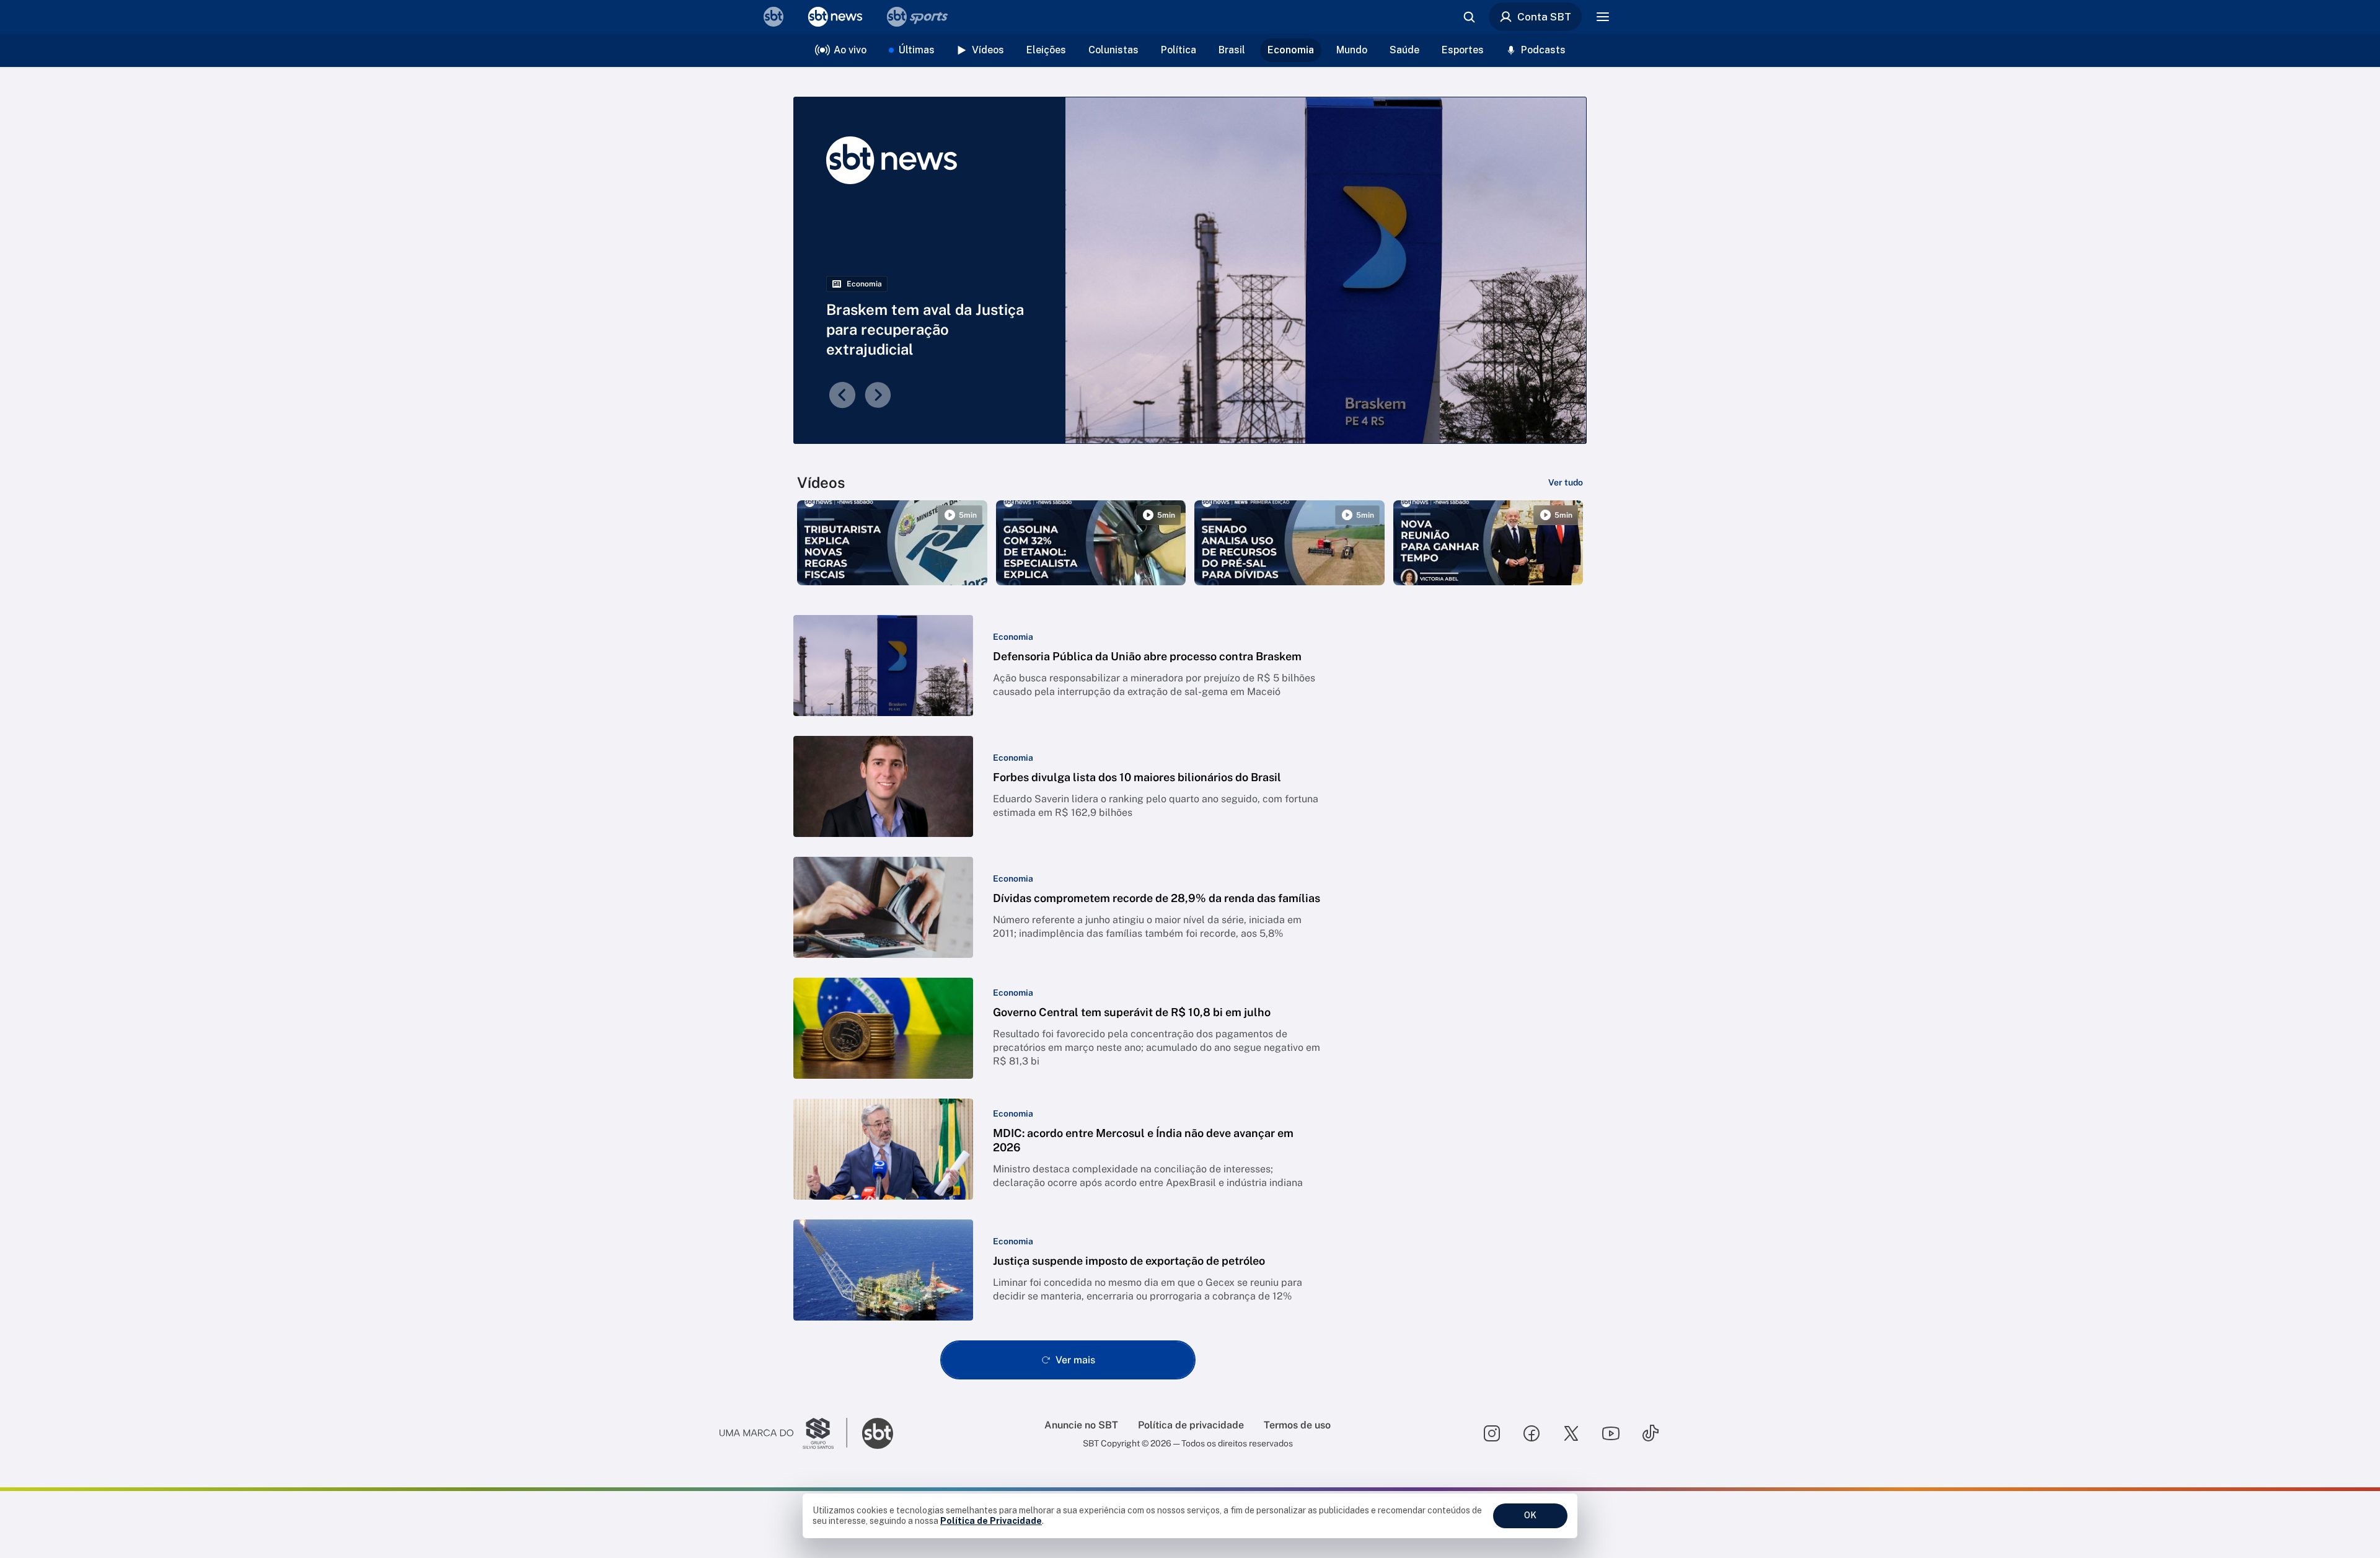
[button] (1068, 666)
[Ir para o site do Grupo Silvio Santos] (783, 1433)
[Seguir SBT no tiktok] (1651, 1433)
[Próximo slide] (878, 395)
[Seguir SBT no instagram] (1492, 1433)
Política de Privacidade (991, 1521)
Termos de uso (1297, 1425)
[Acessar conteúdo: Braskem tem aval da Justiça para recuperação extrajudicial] (1326, 270)
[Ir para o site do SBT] (878, 1433)
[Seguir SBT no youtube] (1611, 1433)
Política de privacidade (1191, 1425)
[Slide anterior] (842, 395)
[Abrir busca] (1469, 17)
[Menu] (1603, 17)
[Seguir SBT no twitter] (1571, 1433)
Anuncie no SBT (1081, 1425)
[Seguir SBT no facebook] (1532, 1433)
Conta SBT (1544, 17)
